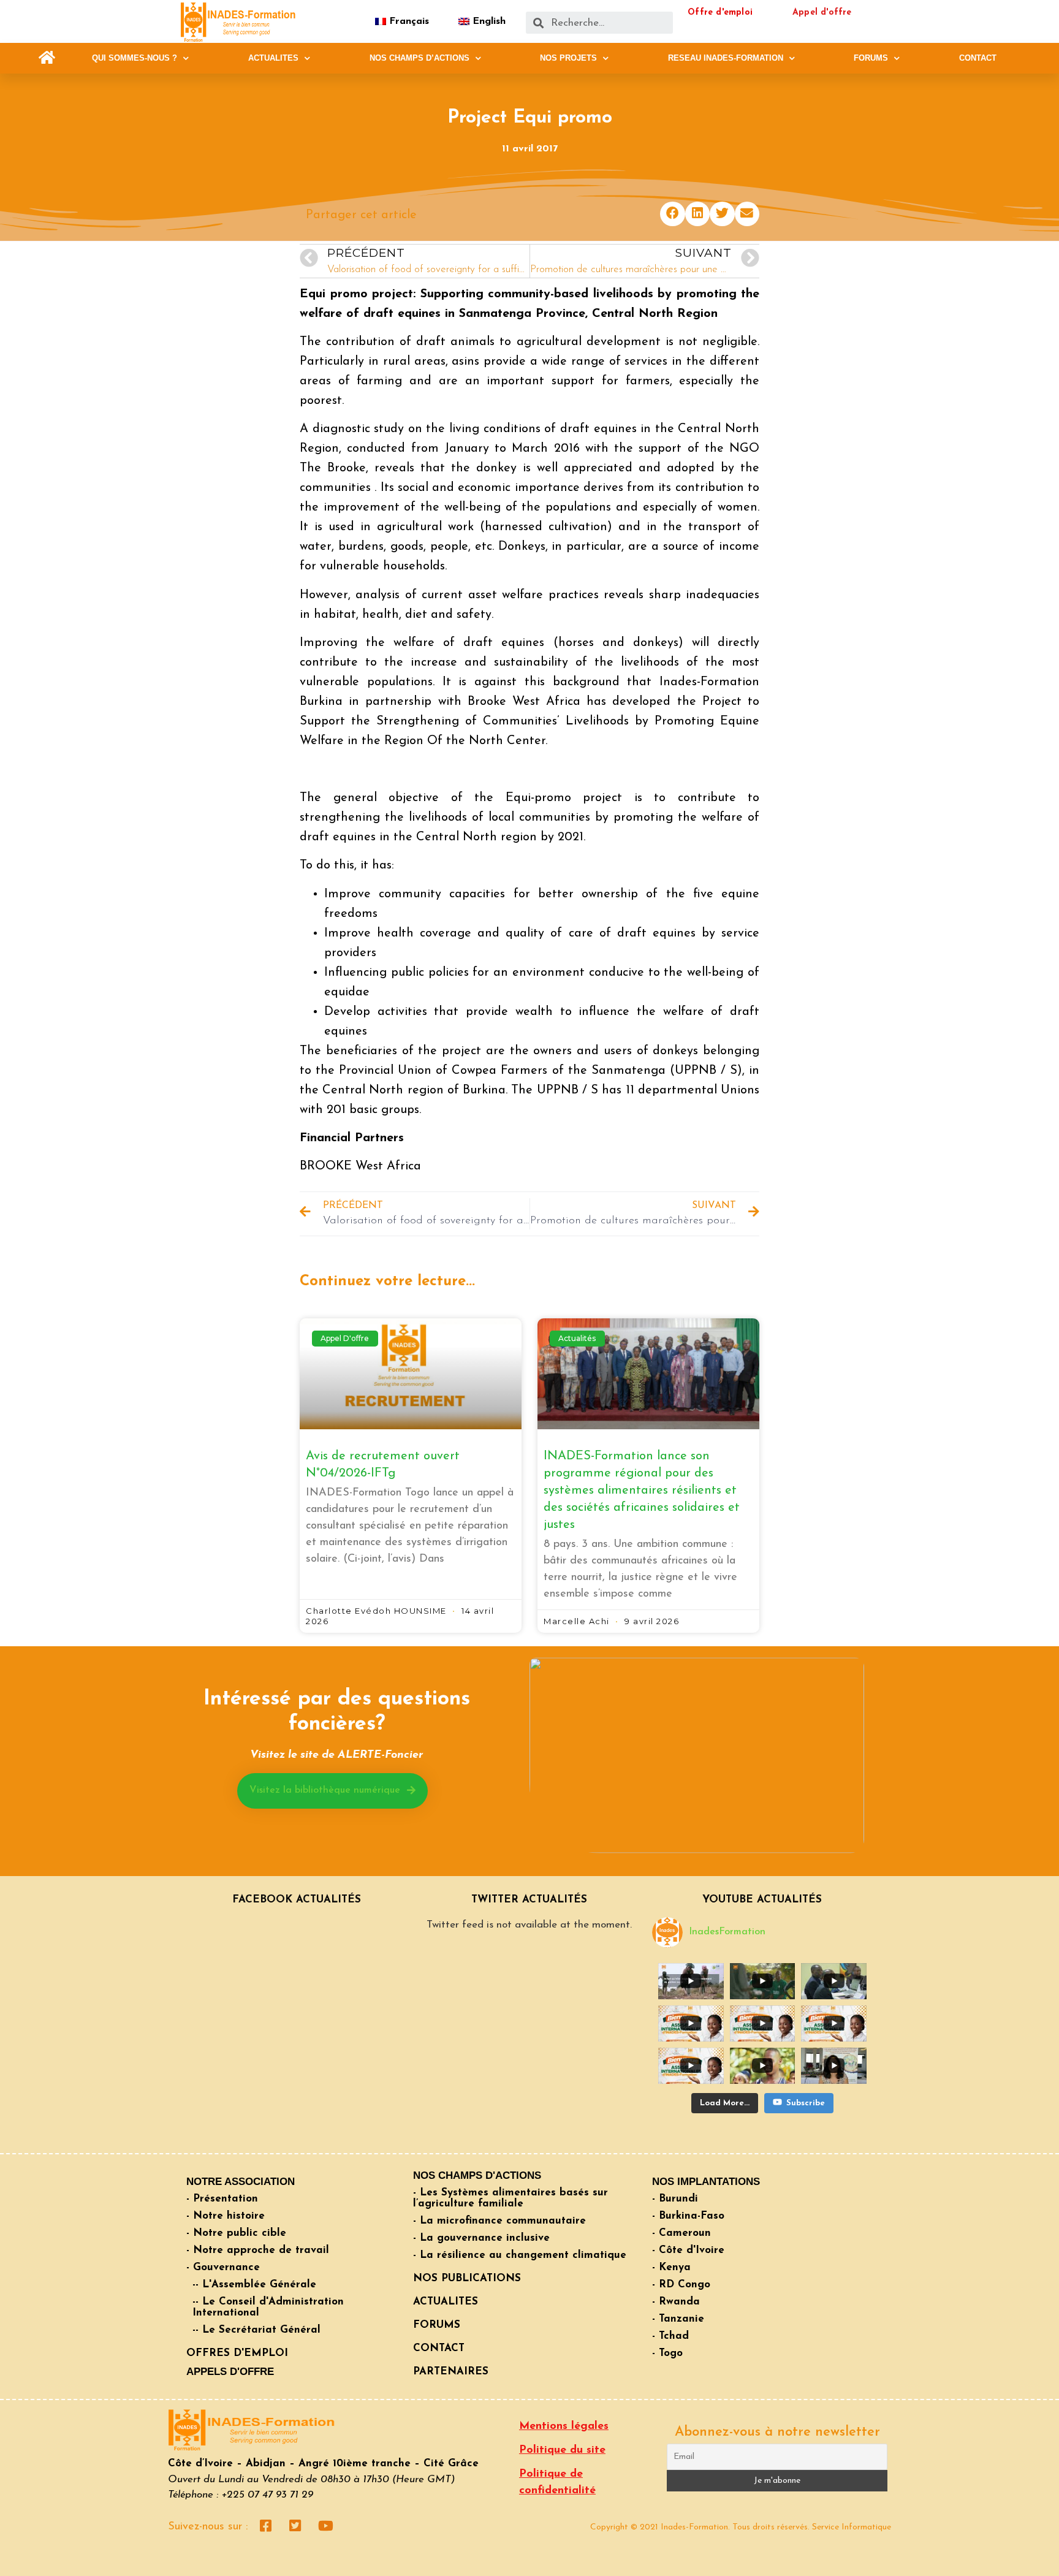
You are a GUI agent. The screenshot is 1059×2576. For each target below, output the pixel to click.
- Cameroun (681, 2233)
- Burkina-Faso (688, 2216)
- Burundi (675, 2199)
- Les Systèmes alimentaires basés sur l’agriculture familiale (511, 2198)
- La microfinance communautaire (499, 2221)
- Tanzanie (678, 2319)
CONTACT (978, 58)
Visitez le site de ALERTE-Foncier (336, 1755)
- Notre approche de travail (258, 2250)
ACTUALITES (273, 58)
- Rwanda (676, 2302)
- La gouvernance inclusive (481, 2238)
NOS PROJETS (568, 58)
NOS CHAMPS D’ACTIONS (419, 58)
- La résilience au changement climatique (520, 2255)
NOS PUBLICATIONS (467, 2278)
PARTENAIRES (451, 2372)
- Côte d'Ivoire (688, 2250)
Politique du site (562, 2450)
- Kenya (671, 2267)
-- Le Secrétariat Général (256, 2330)
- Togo (667, 2353)
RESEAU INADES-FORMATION (726, 58)
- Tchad (670, 2336)
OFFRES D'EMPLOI (237, 2353)
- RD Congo (681, 2285)
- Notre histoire (226, 2216)
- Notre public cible (236, 2233)
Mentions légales (564, 2426)
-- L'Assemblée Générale (254, 2285)
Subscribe (806, 2103)
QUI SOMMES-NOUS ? (135, 58)
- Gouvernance (223, 2267)
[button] (47, 58)
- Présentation (222, 2199)
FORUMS (871, 58)
